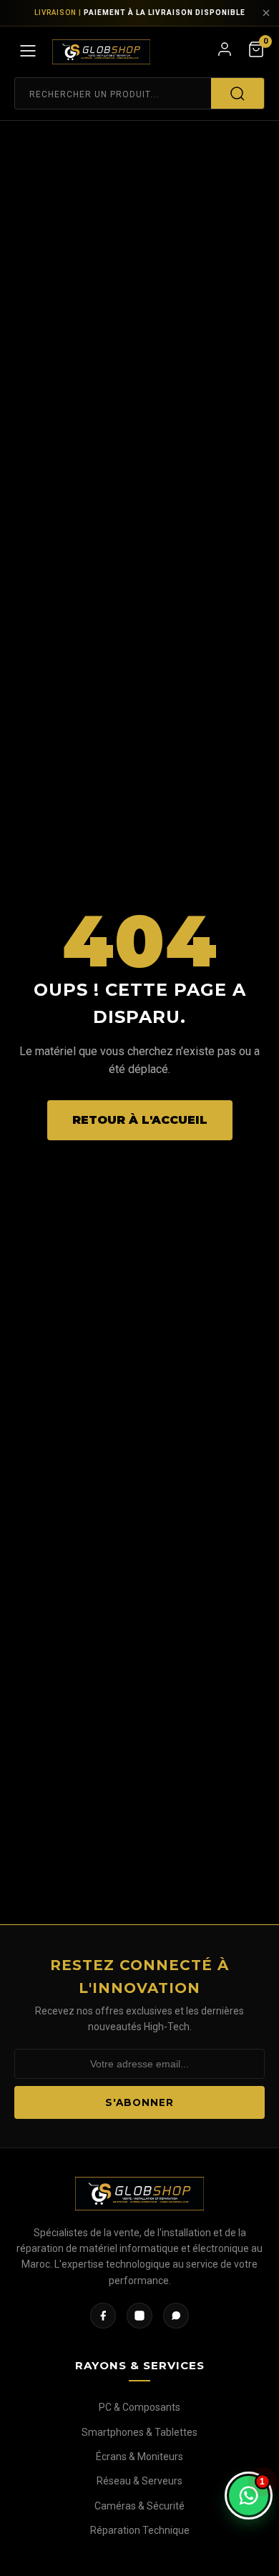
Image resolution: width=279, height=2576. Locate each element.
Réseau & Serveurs (139, 2481)
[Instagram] (139, 2316)
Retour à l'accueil (140, 1120)
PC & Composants (139, 2407)
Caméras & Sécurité (139, 2506)
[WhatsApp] (176, 2316)
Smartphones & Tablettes (139, 2432)
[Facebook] (103, 2316)
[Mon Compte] (225, 52)
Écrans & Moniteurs (139, 2457)
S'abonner (139, 2102)
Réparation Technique (140, 2530)
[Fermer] (266, 13)
